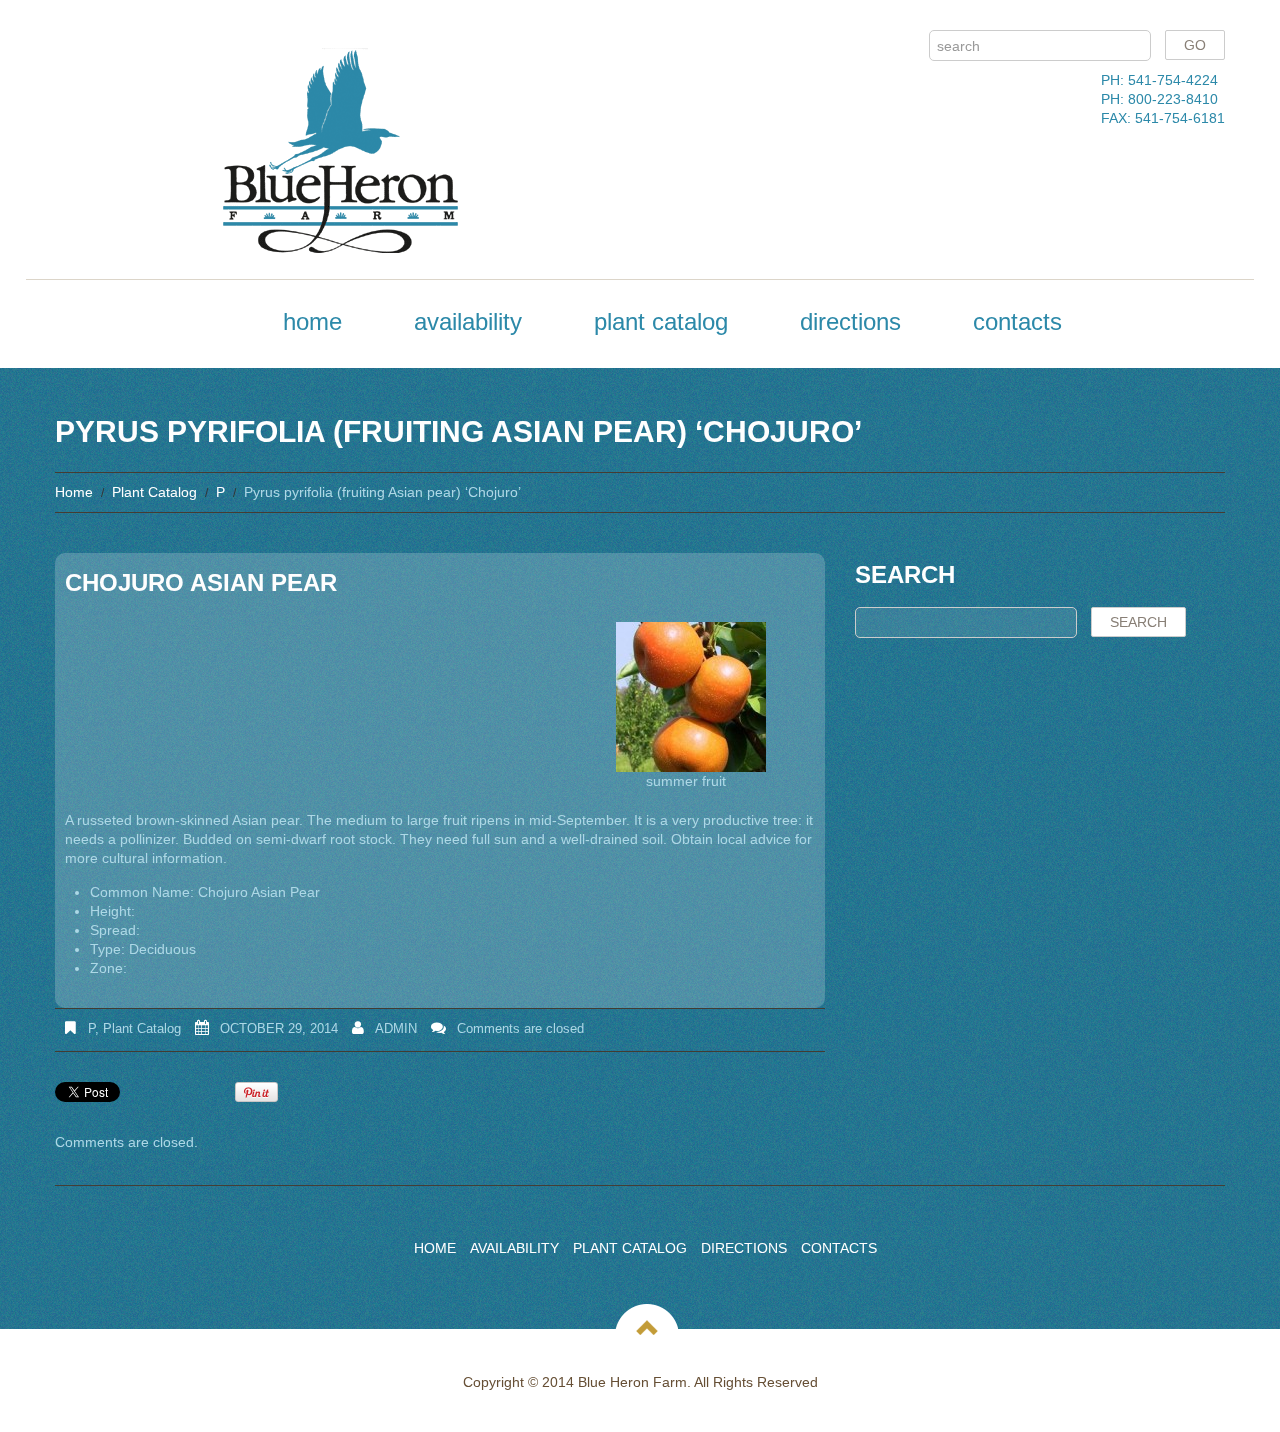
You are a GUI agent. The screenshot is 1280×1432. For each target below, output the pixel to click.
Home (312, 321)
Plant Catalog (661, 321)
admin (396, 1028)
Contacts (1017, 321)
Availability (468, 321)
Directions (850, 321)
